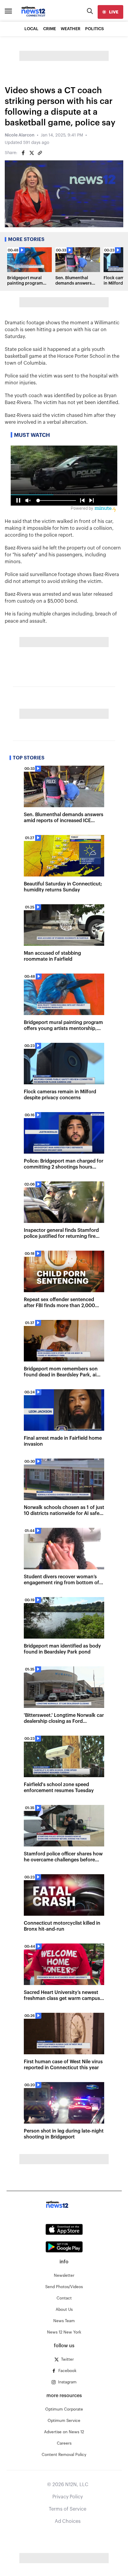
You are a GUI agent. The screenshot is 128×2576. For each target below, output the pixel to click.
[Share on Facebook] (23, 153)
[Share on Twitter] (32, 153)
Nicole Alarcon (20, 135)
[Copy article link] (40, 153)
